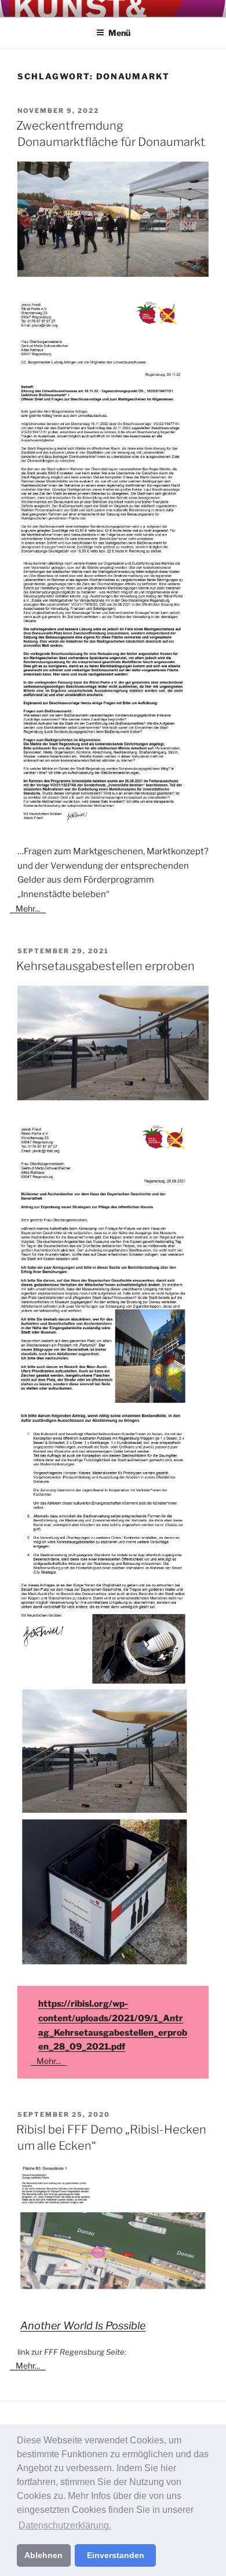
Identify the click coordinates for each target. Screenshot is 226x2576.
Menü (119, 33)
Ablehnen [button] (43, 2555)
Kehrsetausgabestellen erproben (105, 966)
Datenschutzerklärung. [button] (65, 2525)
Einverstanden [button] (116, 2555)
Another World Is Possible (83, 2326)
